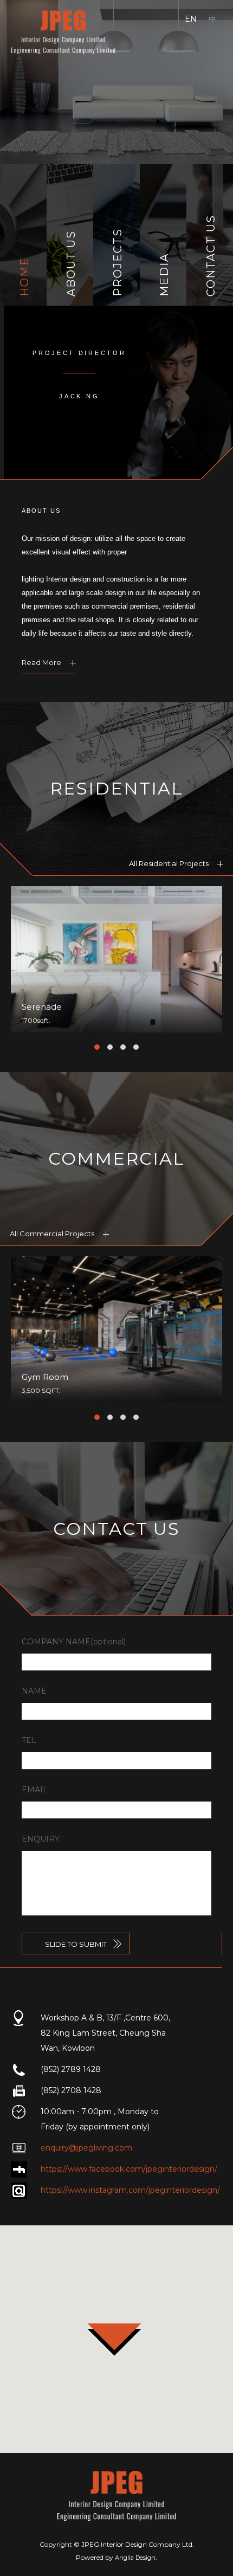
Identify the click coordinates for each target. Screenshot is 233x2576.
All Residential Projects (170, 863)
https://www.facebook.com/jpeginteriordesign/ (129, 2169)
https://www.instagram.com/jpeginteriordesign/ (130, 2190)
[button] (97, 1047)
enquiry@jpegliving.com (86, 2148)
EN (191, 19)
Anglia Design (135, 2558)
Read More (42, 662)
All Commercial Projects (53, 1234)
